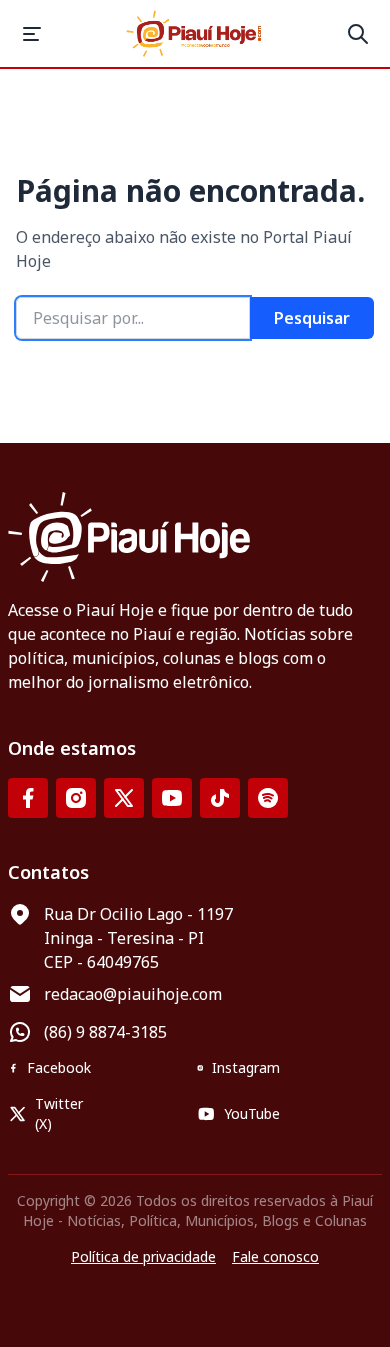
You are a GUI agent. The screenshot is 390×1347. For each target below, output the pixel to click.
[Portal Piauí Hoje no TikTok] (220, 798)
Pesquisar (312, 318)
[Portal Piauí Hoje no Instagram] (76, 798)
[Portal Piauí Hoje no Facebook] (28, 798)
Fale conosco (275, 1256)
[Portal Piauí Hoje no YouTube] (172, 798)
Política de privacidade (143, 1256)
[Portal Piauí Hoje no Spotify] (268, 798)
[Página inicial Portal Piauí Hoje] (195, 33)
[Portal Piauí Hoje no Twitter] (124, 798)
